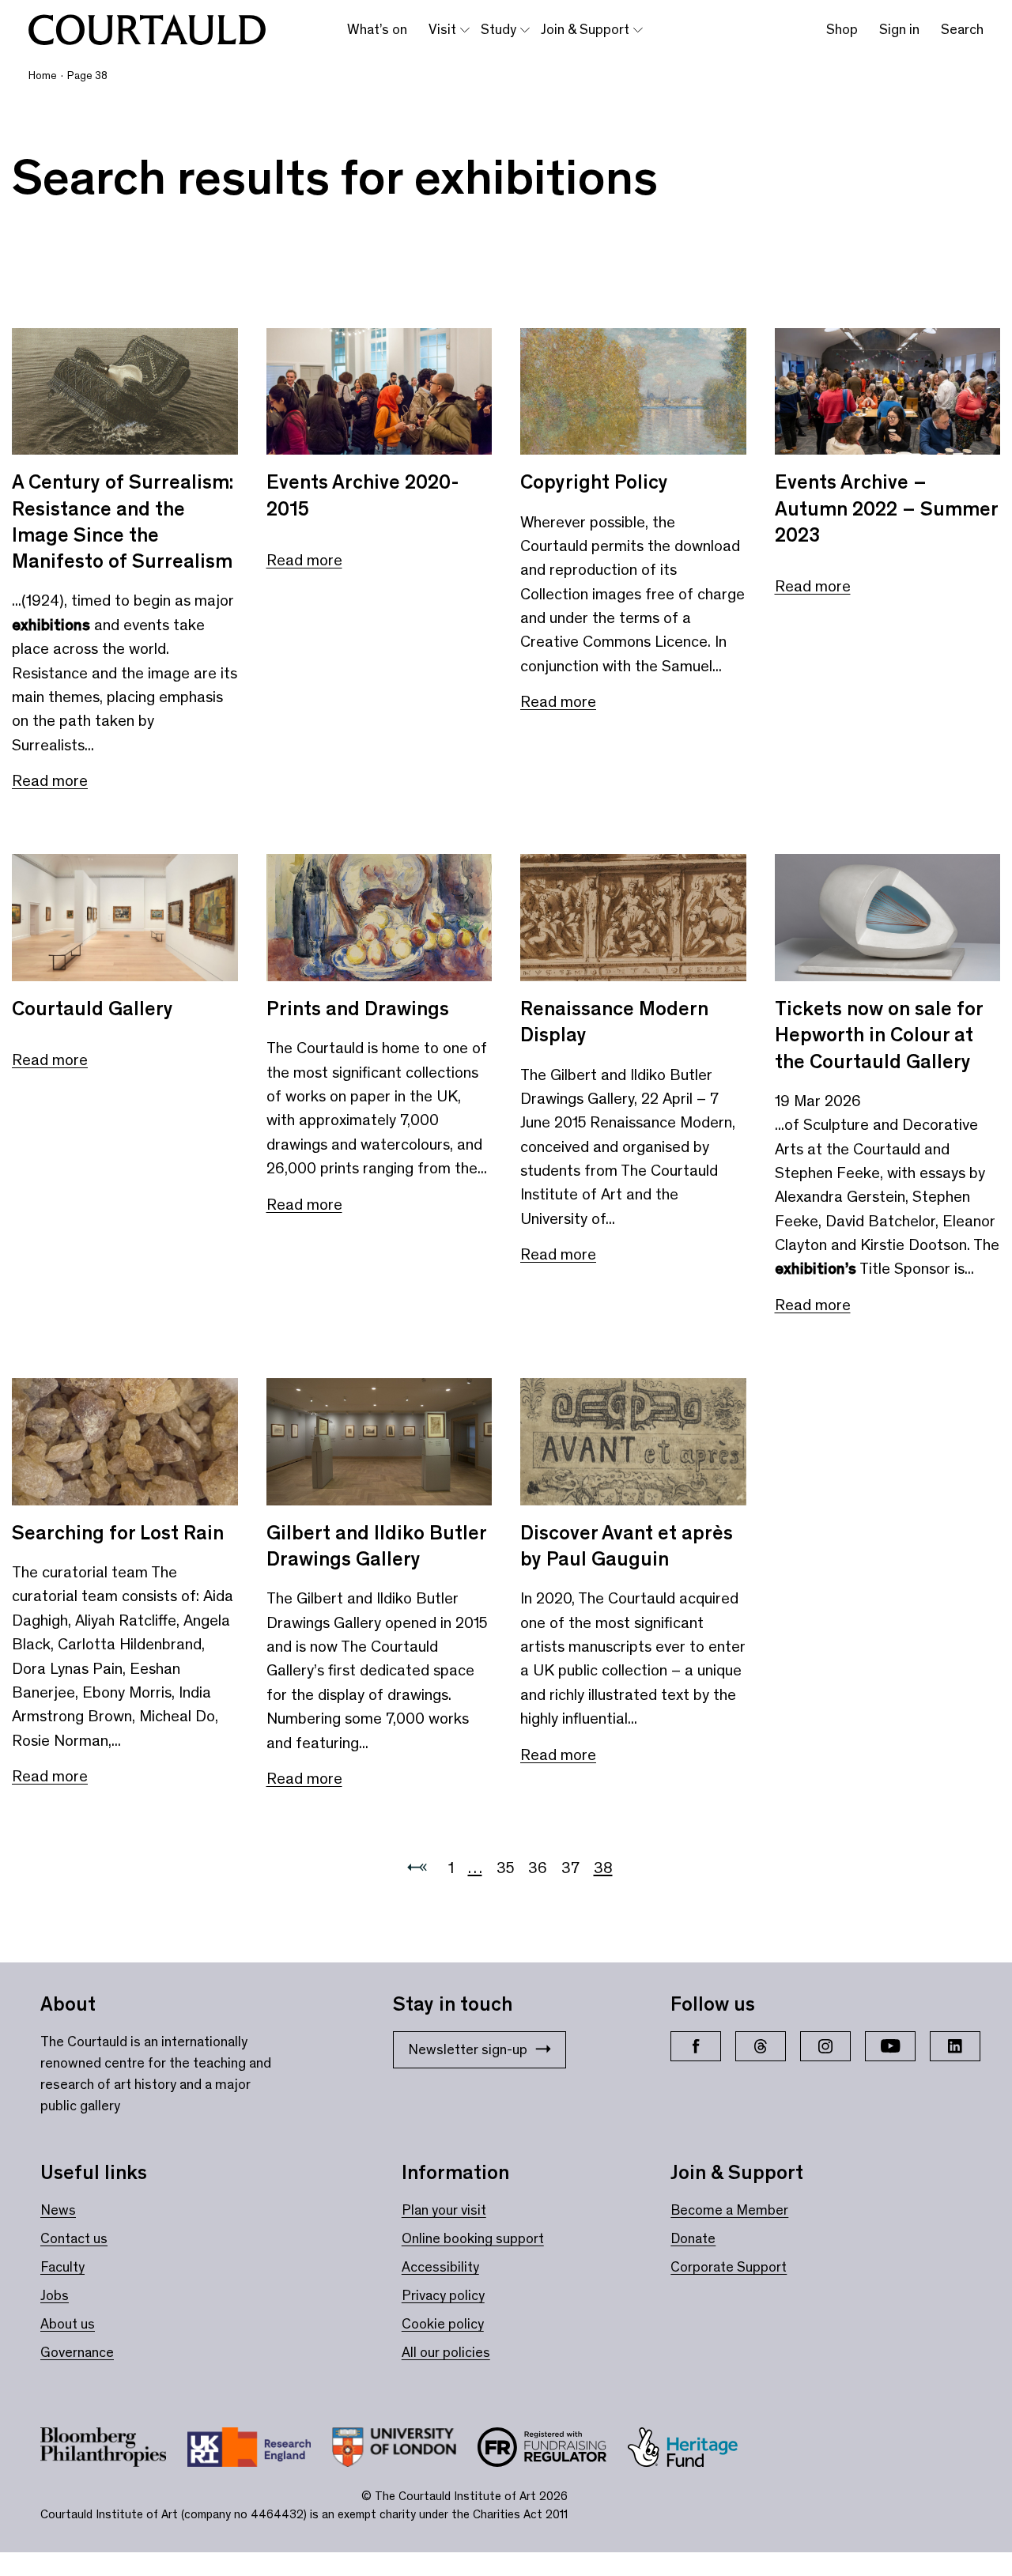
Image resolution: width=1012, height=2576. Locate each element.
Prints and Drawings (358, 1008)
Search (962, 29)
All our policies (446, 2352)
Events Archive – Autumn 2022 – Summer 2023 (886, 508)
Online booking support (473, 2238)
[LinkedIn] (955, 2046)
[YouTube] (890, 2046)
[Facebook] (696, 2046)
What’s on (377, 29)
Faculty (62, 2267)
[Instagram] (825, 2046)
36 (538, 1868)
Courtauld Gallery (93, 1008)
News (58, 2210)
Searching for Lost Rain (118, 1533)
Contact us (74, 2238)
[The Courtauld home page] (147, 30)
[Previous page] (417, 1868)
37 (570, 1868)
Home (43, 76)
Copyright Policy (594, 482)
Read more (50, 780)
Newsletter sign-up (468, 2049)
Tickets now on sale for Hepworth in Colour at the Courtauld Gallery (879, 1035)
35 (505, 1868)
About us (68, 2324)
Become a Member (729, 2210)
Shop (842, 29)
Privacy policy (443, 2295)
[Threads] (761, 2046)
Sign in (899, 29)
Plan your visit (444, 2210)
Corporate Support (729, 2267)
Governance (77, 2352)
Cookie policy (443, 2324)
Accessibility (440, 2267)
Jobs (55, 2295)
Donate (693, 2238)
